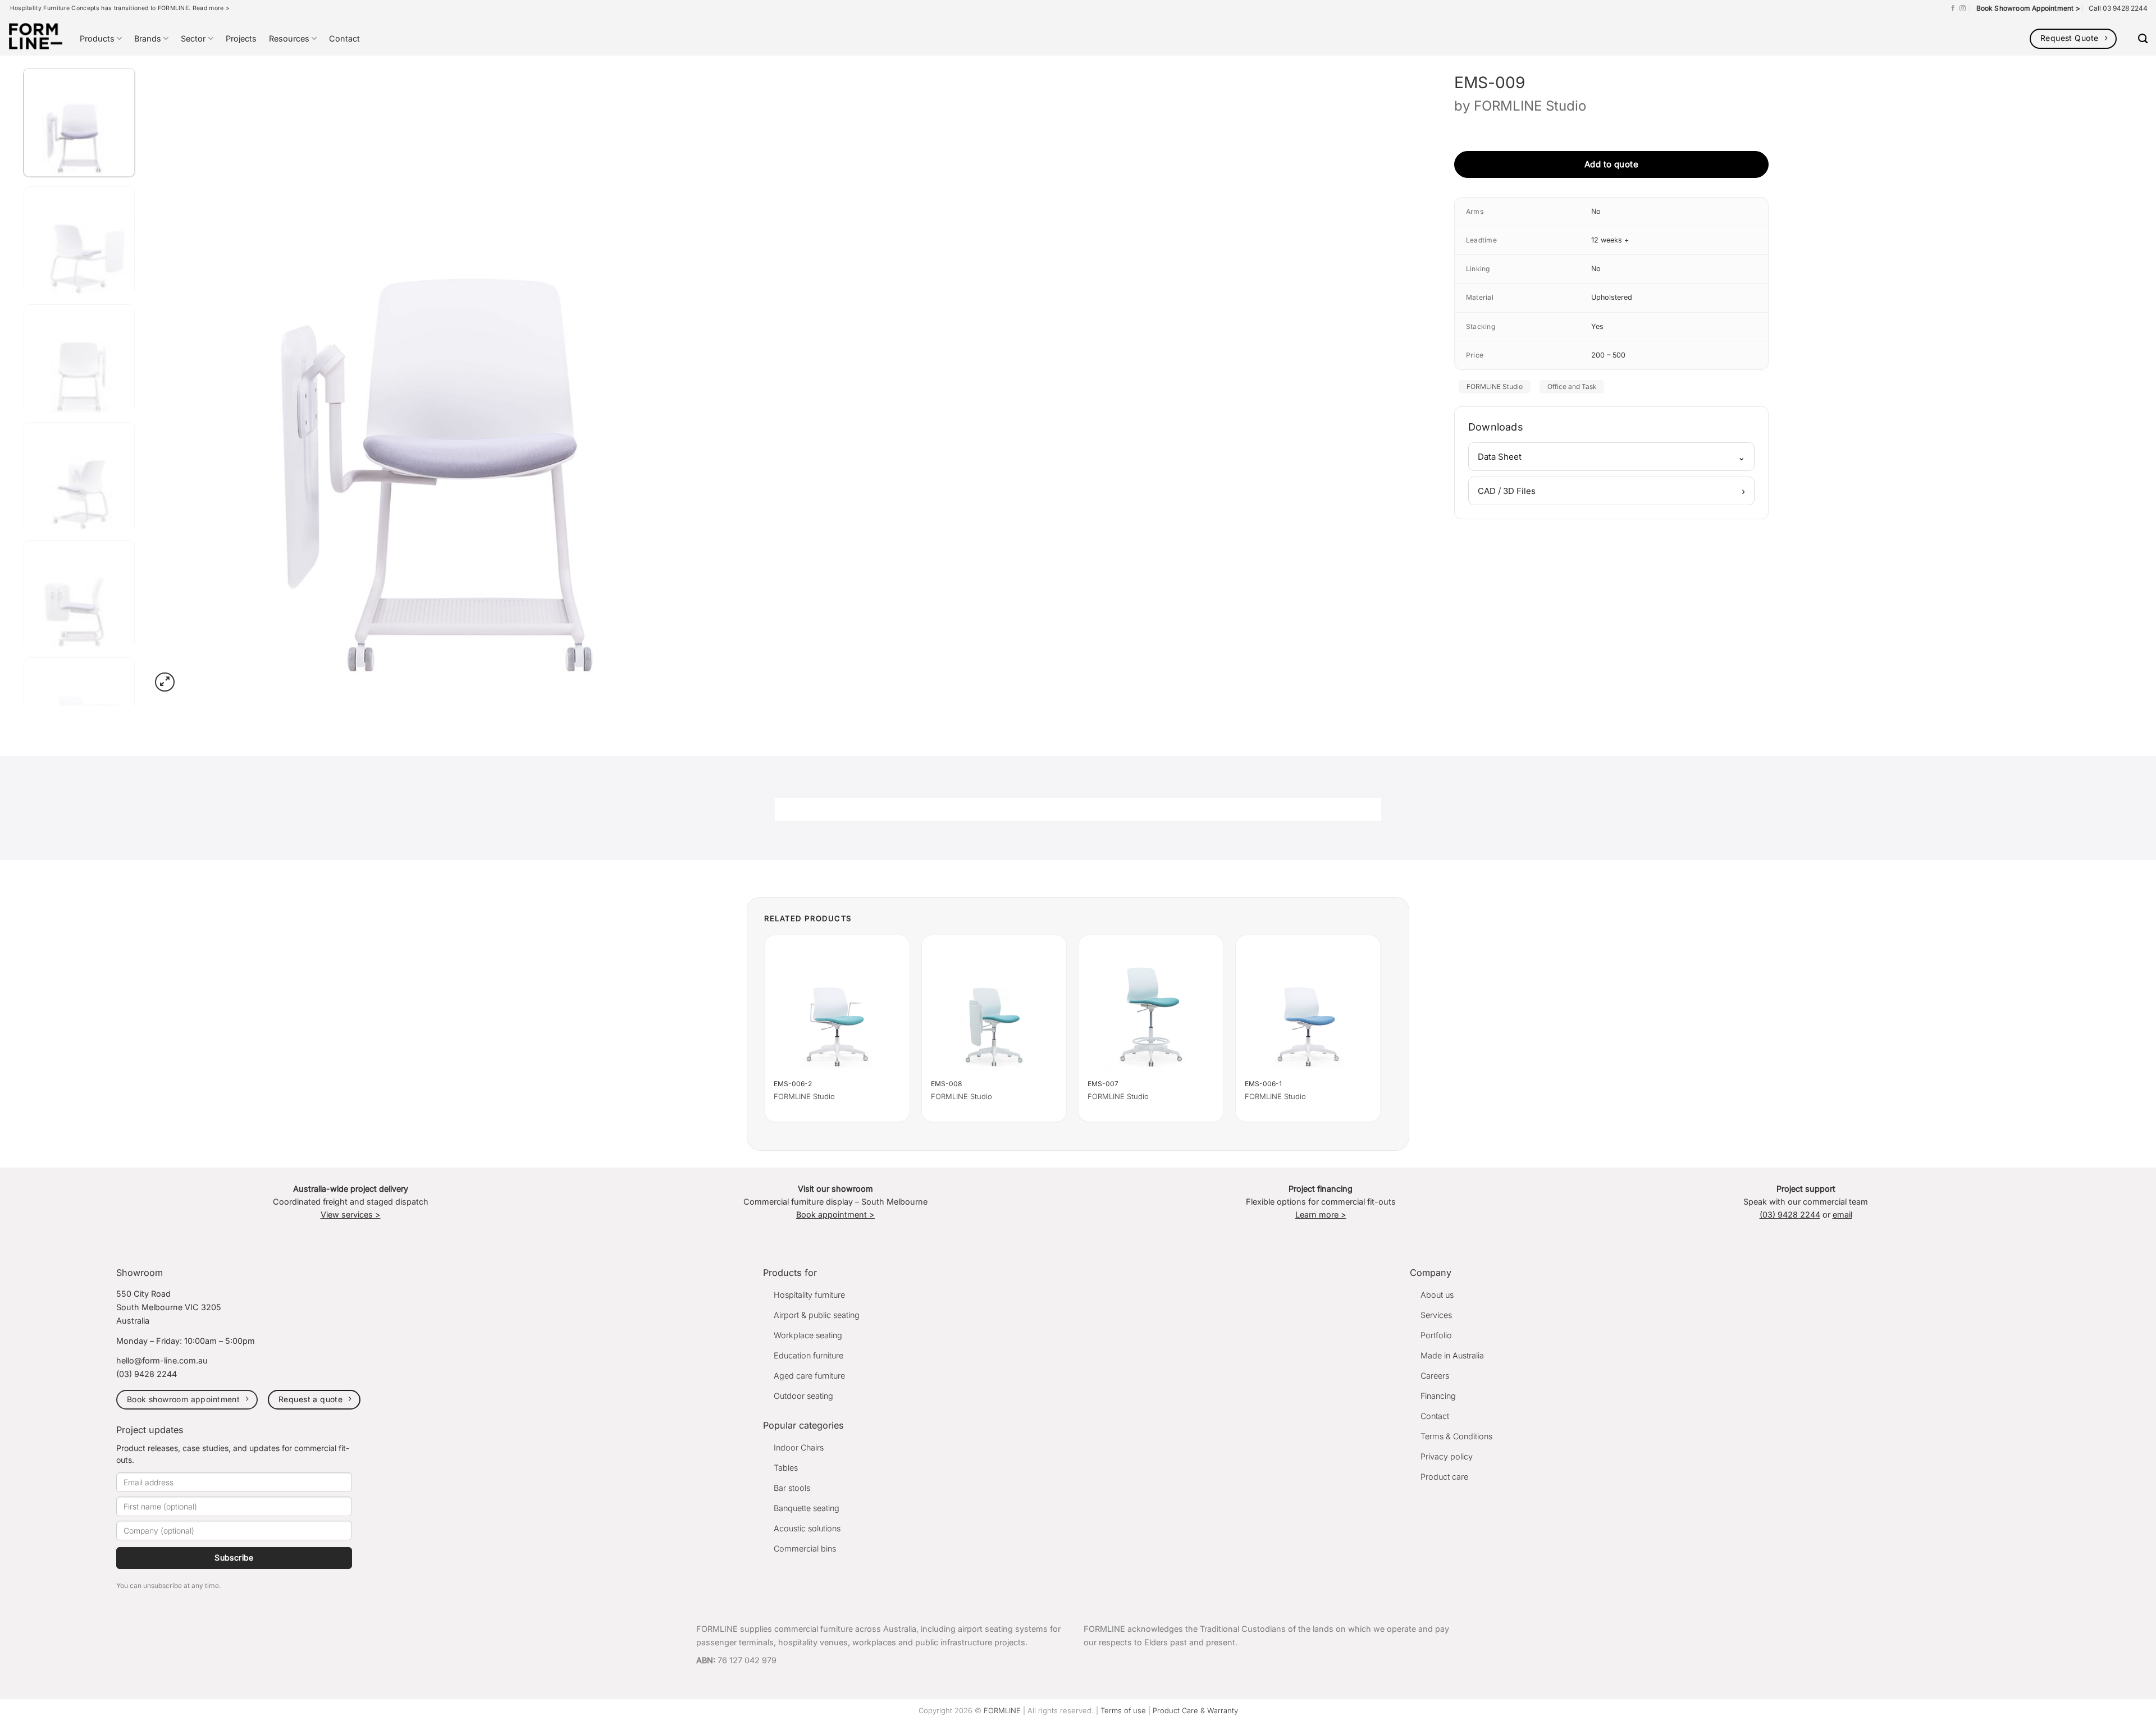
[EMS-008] (994, 1008)
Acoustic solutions (807, 1528)
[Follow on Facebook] (1953, 8)
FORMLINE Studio (1530, 106)
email (1842, 1214)
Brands (148, 38)
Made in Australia (1452, 1355)
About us (1437, 1295)
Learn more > (1321, 1214)
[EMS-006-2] (837, 1008)
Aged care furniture (809, 1376)
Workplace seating (808, 1335)
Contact (344, 38)
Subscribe (234, 1557)
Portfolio (1436, 1335)
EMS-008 (946, 1084)
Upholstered (1612, 297)
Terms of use (1123, 1710)
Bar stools (792, 1488)
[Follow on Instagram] (1963, 8)
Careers (1435, 1376)
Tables (786, 1468)
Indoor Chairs (799, 1447)
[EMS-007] (1151, 1008)
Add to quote (1611, 164)
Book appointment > (835, 1214)
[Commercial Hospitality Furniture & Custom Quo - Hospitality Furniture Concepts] (36, 36)
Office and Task (1572, 386)
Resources (289, 38)
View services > (351, 1214)
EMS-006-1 (1263, 1084)
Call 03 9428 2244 (2118, 8)
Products (97, 38)
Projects (241, 38)
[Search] (2143, 39)
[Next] (759, 377)
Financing (1438, 1396)
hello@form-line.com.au (162, 1360)
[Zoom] (165, 682)
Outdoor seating (803, 1396)
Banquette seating (807, 1508)
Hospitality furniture (809, 1295)
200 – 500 (1608, 355)
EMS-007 (1103, 1084)
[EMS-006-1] (1308, 1008)
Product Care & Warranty (1195, 1710)
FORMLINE (1002, 1710)
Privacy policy (1447, 1456)
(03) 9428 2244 (1790, 1214)
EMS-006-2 (793, 1084)
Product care (1444, 1477)
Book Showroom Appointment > (2028, 8)
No (1596, 211)
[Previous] (179, 377)
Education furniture (808, 1355)
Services (1436, 1315)
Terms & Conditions (1456, 1436)
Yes (1597, 326)
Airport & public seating (817, 1315)
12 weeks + (1610, 240)
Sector (193, 38)
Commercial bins (805, 1548)
